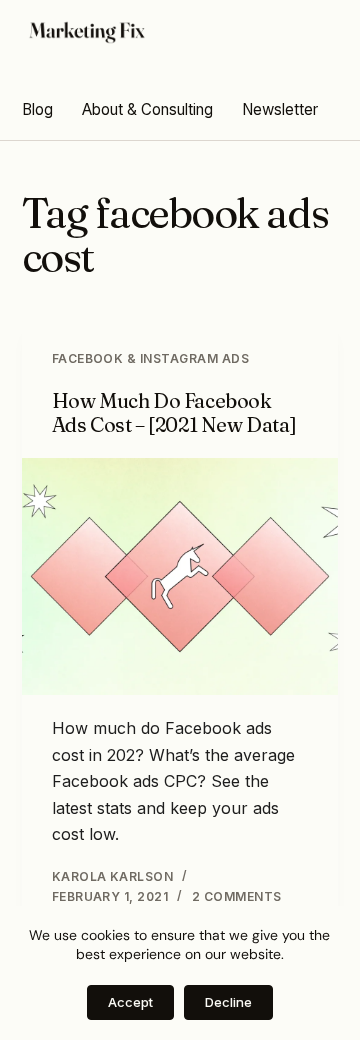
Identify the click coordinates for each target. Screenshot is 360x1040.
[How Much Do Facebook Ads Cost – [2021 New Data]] (180, 577)
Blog (37, 109)
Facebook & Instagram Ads (151, 358)
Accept (130, 1002)
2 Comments (237, 896)
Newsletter (280, 109)
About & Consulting (147, 109)
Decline (228, 1002)
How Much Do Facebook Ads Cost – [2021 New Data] (174, 412)
